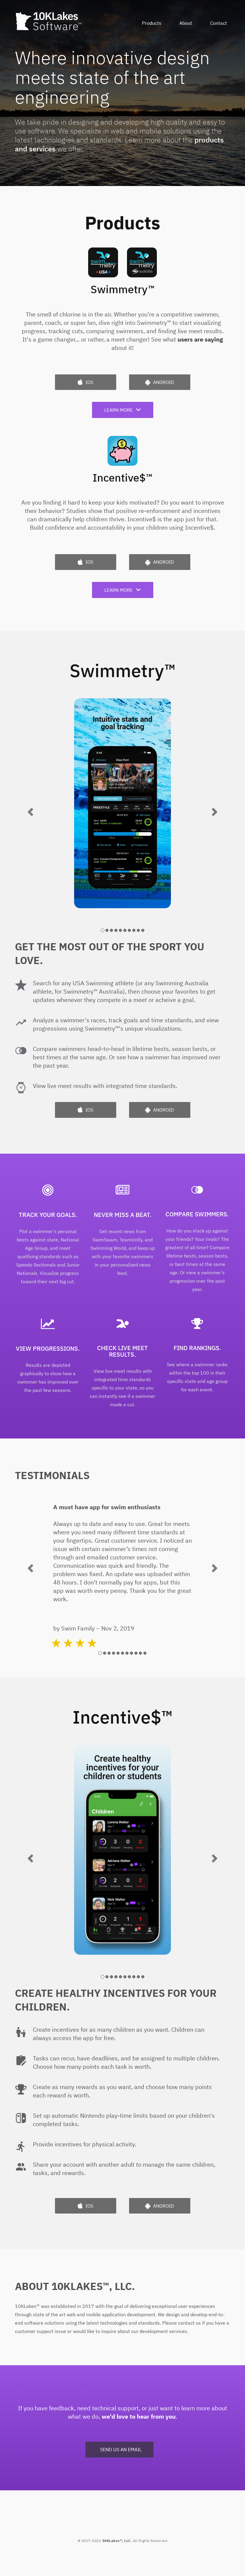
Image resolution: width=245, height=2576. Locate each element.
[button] (31, 811)
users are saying (200, 339)
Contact (219, 23)
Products (152, 23)
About (186, 23)
